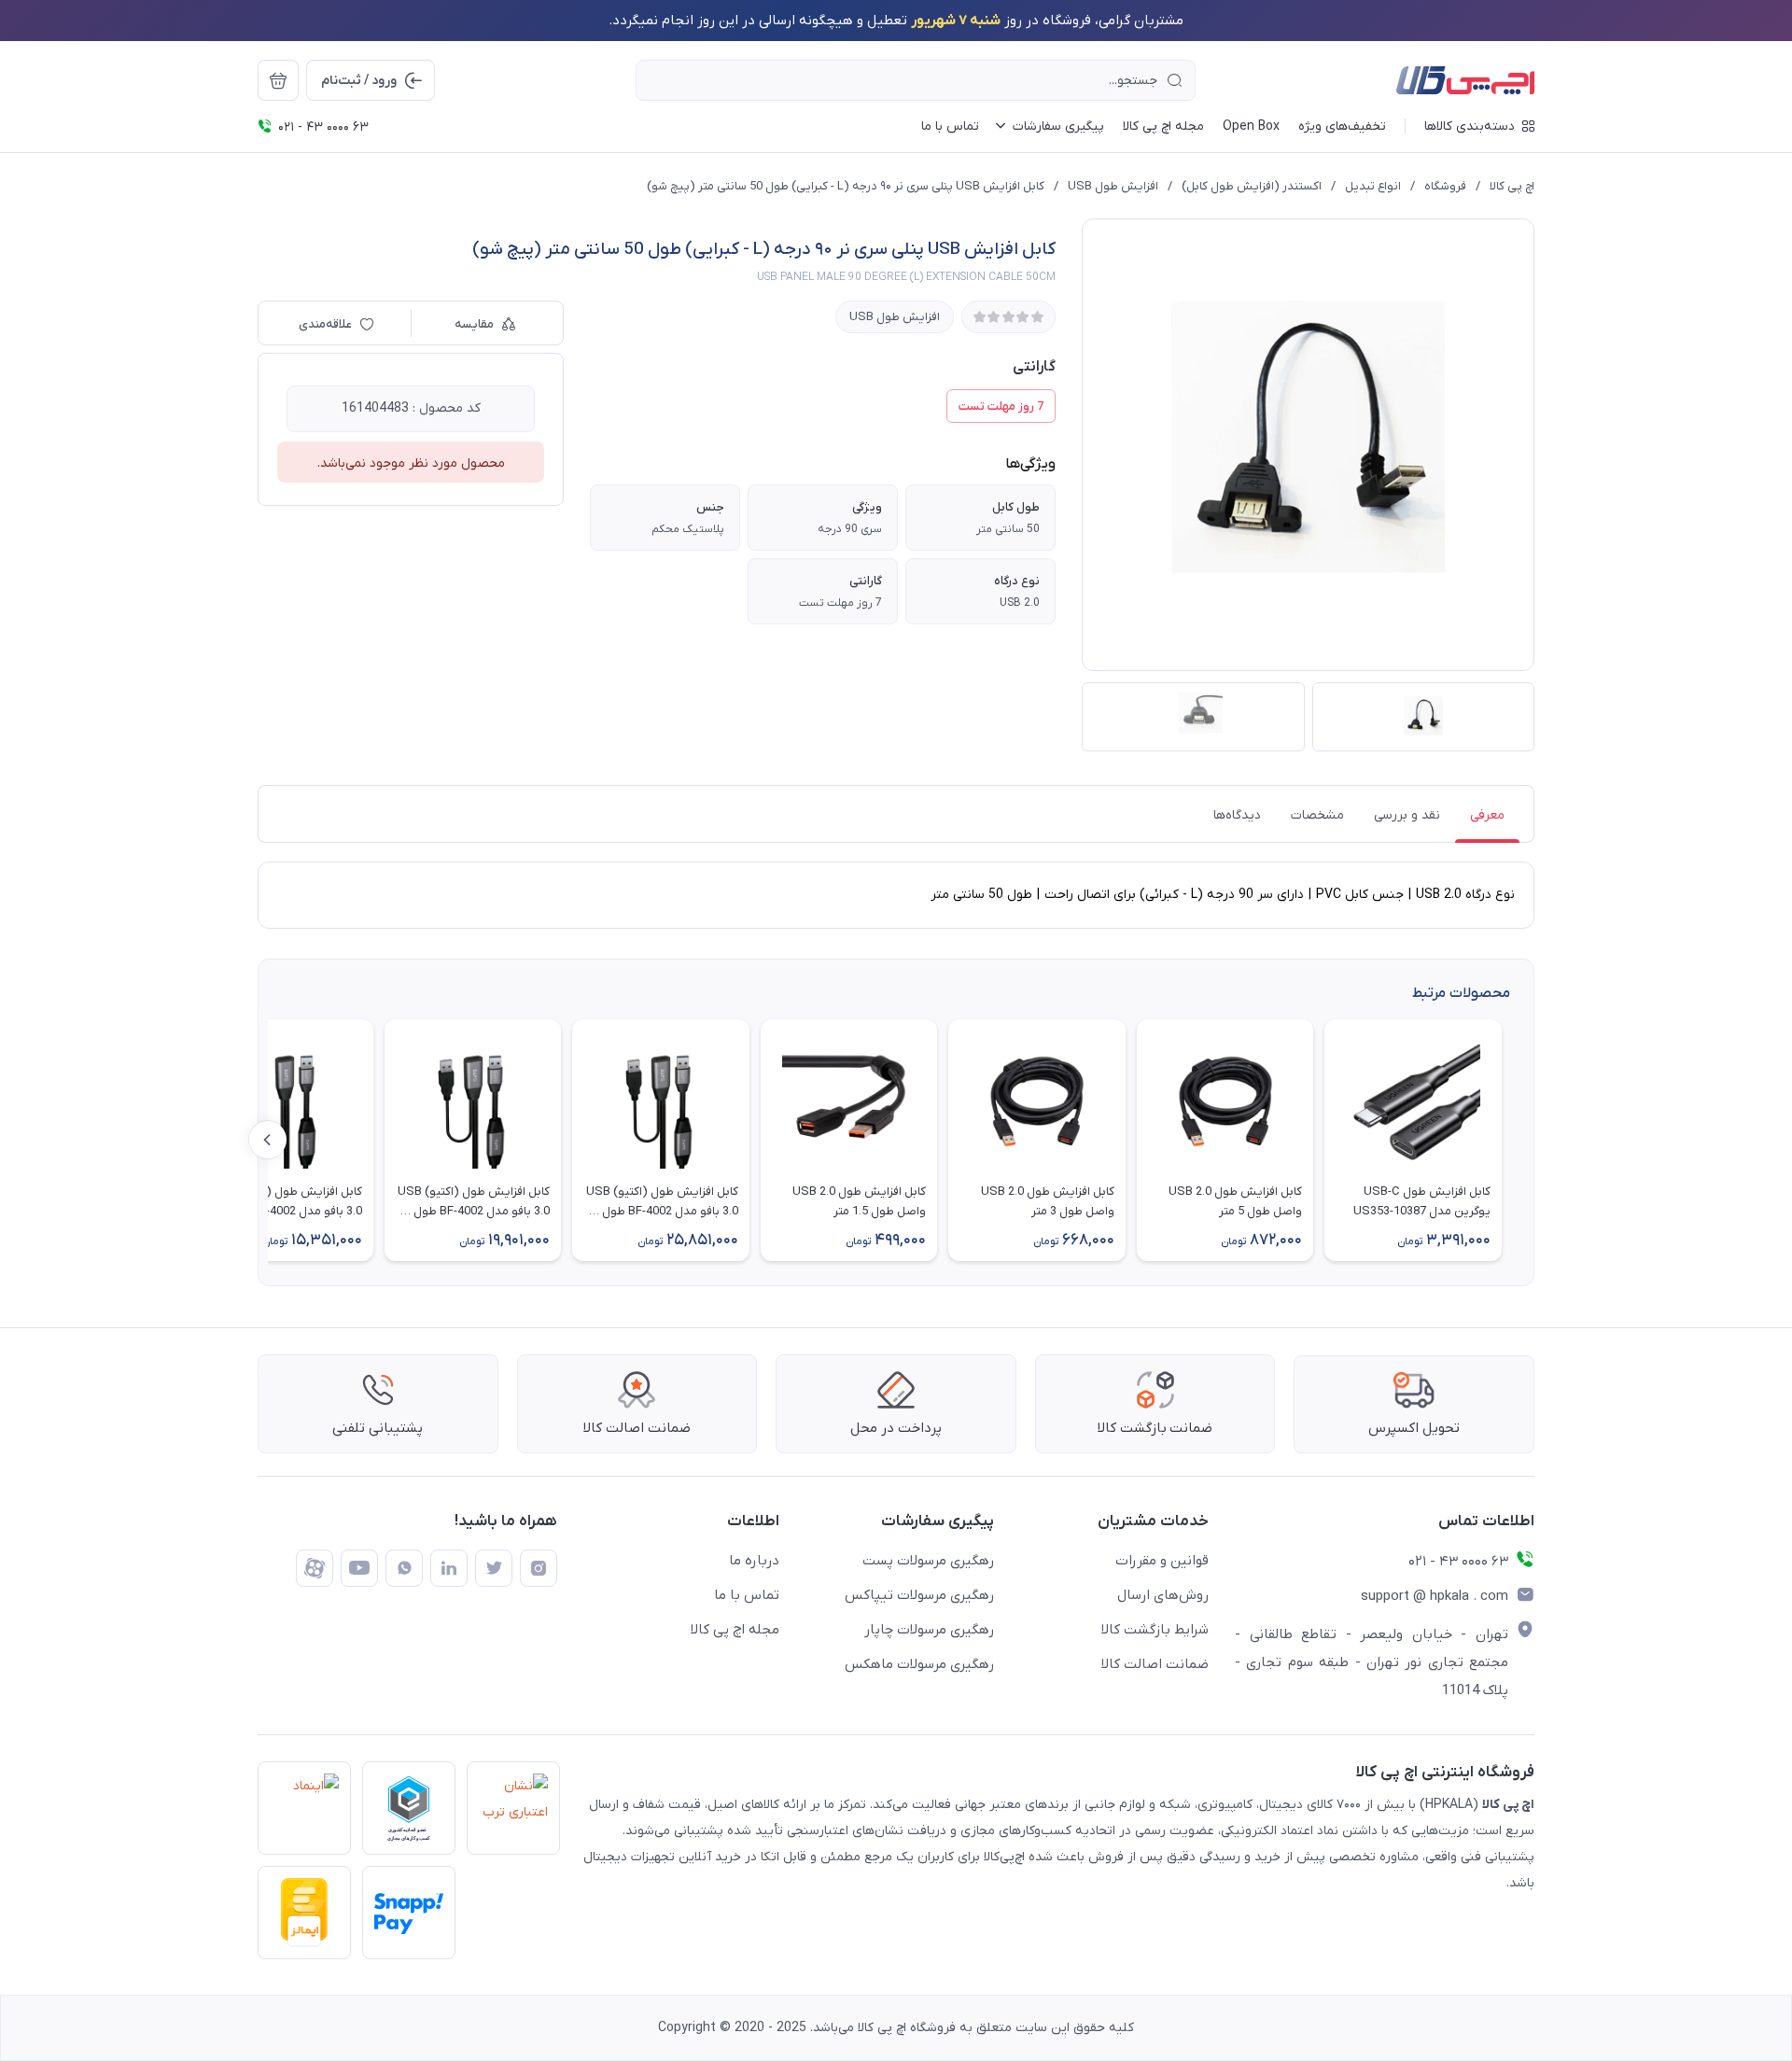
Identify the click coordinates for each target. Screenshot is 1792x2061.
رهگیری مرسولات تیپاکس (919, 1595)
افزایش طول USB (1113, 186)
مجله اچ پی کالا (735, 1630)
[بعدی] (268, 1140)
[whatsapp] (404, 1568)
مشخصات (1317, 815)
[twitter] (494, 1568)
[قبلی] (1524, 1140)
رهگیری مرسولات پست (928, 1561)
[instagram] (539, 1568)
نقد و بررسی (1407, 815)
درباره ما (754, 1561)
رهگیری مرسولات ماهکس (919, 1664)
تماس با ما (747, 1595)
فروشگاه (1445, 186)
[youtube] (359, 1568)
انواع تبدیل (1373, 186)
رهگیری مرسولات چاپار (929, 1630)
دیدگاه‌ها (1237, 815)
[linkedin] (449, 1568)
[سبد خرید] (278, 80)
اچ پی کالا (1512, 186)
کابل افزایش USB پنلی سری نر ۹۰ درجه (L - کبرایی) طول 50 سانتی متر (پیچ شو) (846, 186)
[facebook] (315, 1568)
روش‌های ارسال (1163, 1595)
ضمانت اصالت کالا (1155, 1664)
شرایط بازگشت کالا (1155, 1630)
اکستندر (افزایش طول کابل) (1252, 186)
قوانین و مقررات (1162, 1561)
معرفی (1487, 815)
